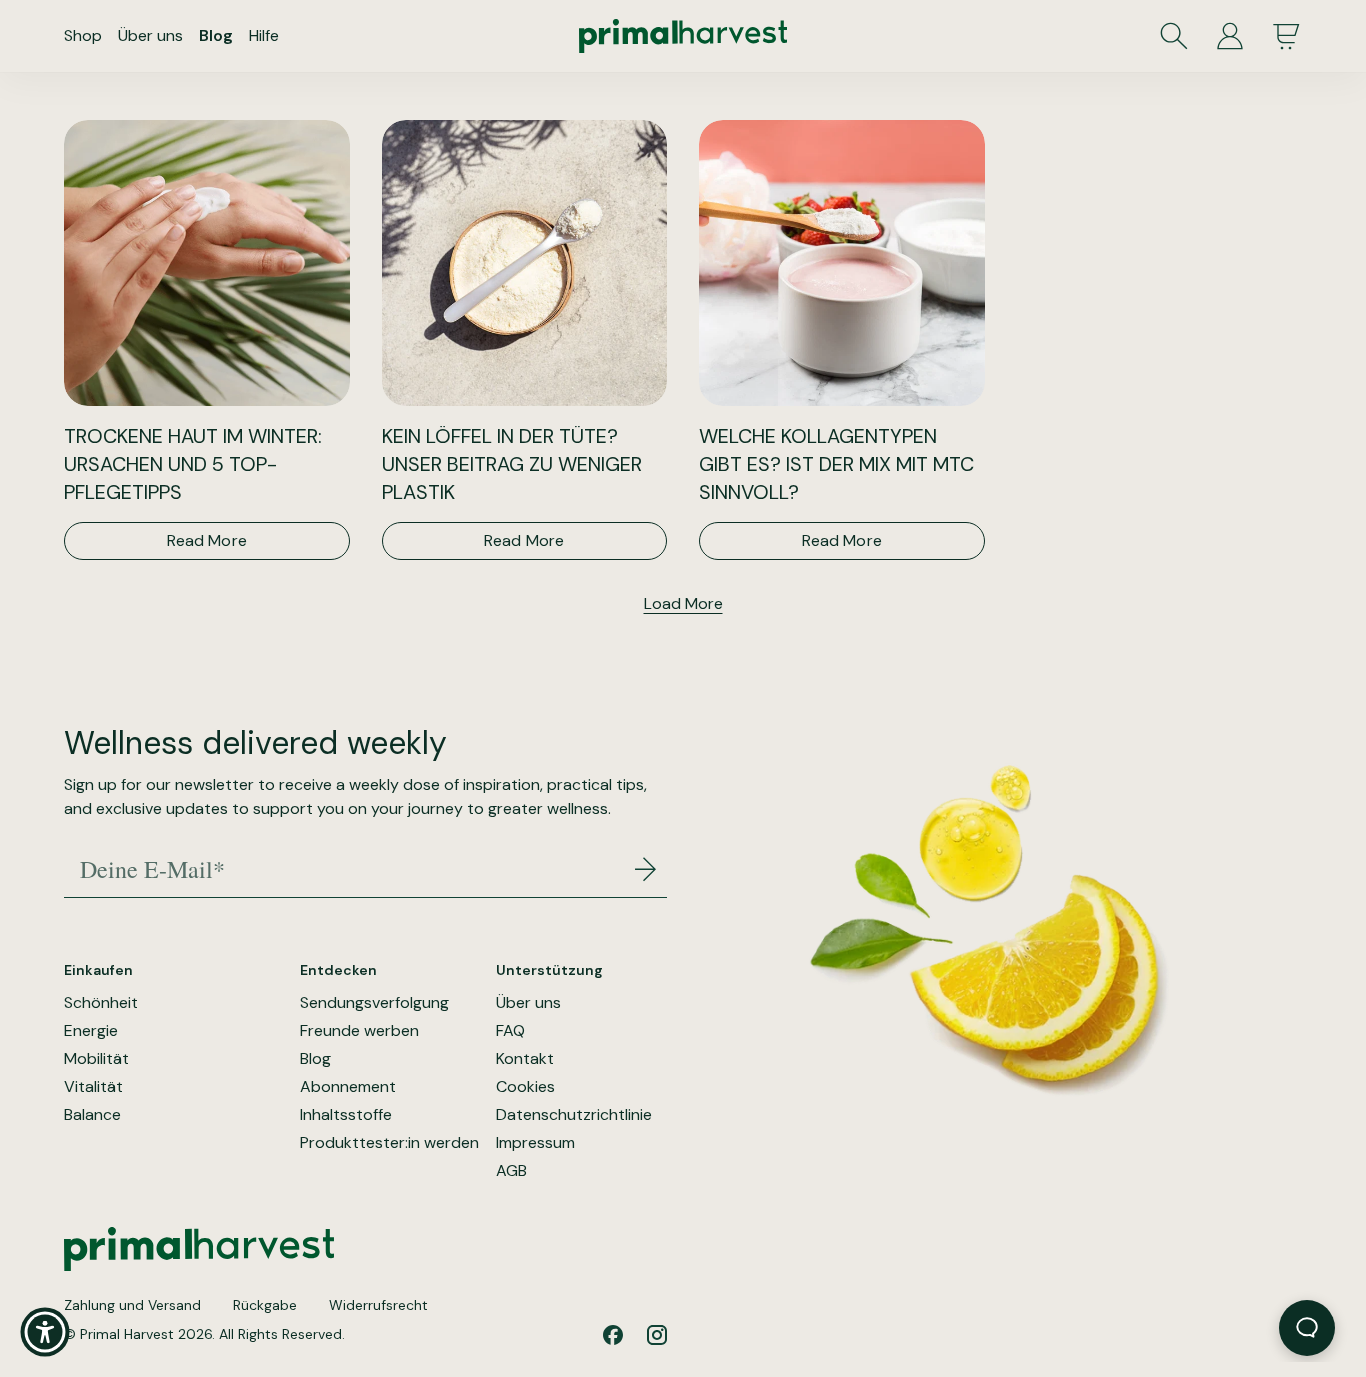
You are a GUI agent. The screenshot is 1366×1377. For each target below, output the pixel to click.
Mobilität (96, 1059)
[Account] (1230, 36)
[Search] (1174, 36)
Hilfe (264, 35)
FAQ (510, 1031)
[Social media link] (613, 1335)
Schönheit (101, 1003)
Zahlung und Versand (132, 1305)
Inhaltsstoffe (346, 1115)
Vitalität (93, 1087)
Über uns (150, 35)
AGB (511, 1171)
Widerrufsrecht (378, 1305)
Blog (216, 35)
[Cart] (1286, 36)
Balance (92, 1115)
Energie (91, 1031)
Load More (683, 603)
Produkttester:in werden (389, 1143)
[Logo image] (683, 36)
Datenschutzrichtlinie (574, 1115)
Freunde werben (359, 1031)
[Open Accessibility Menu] (45, 1332)
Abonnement (348, 1087)
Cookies (525, 1087)
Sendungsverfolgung (374, 1003)
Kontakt (525, 1059)
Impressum (535, 1143)
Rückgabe (265, 1305)
